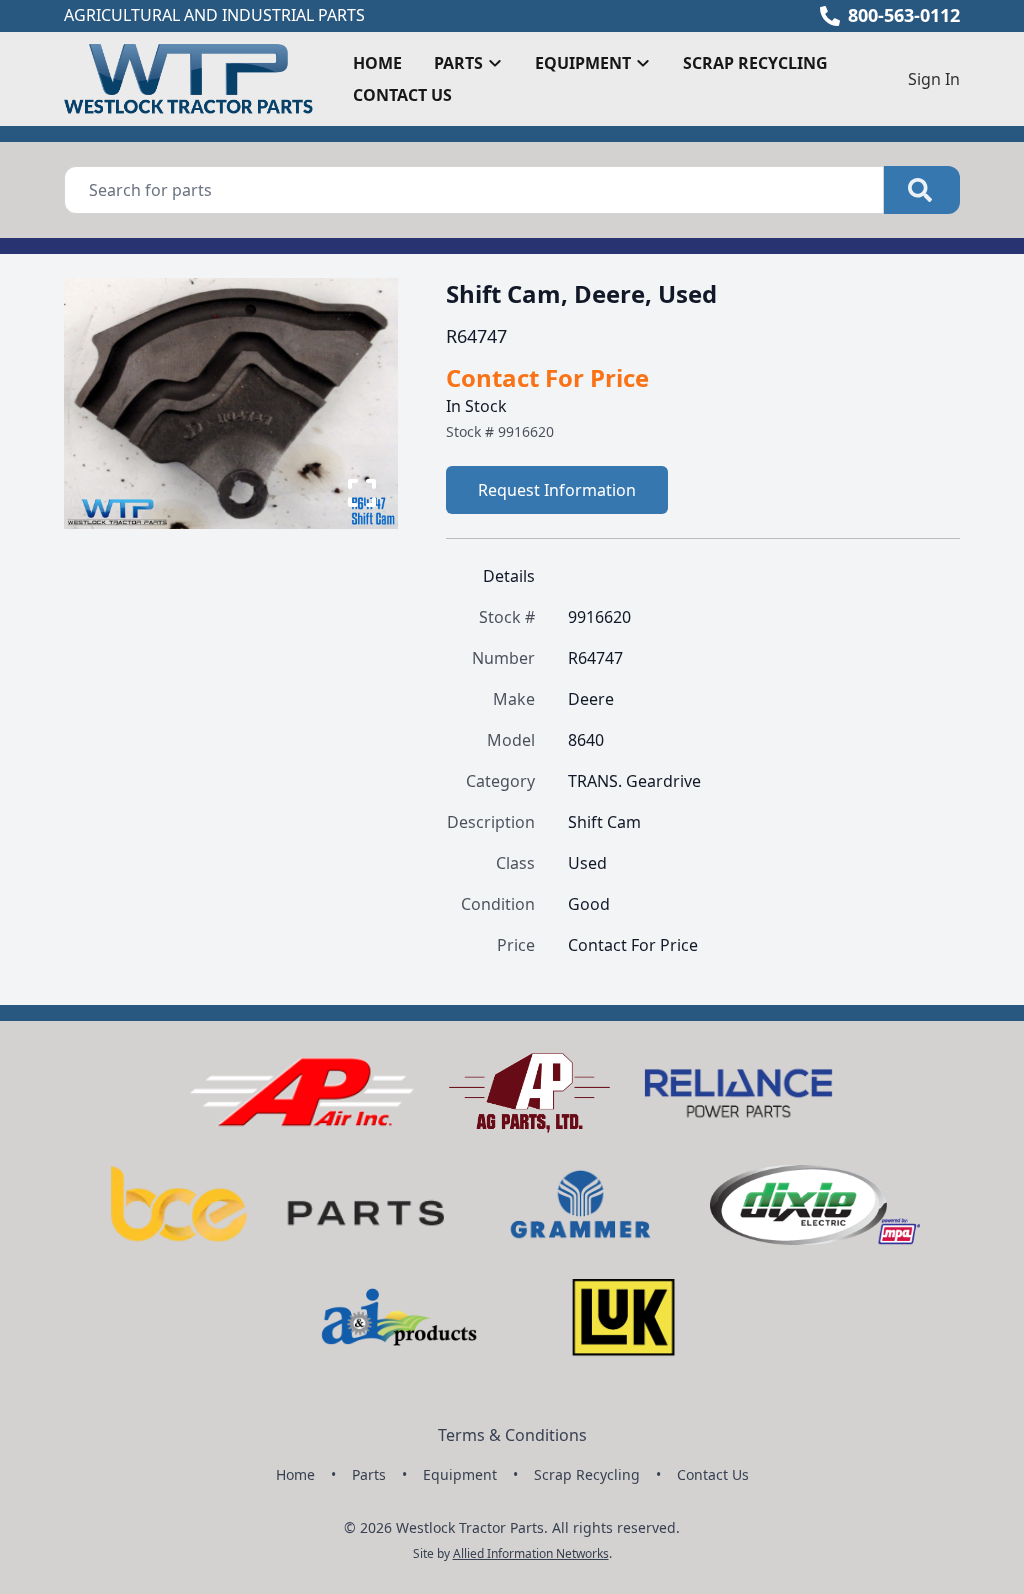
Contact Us (402, 95)
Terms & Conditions (512, 1435)
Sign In (934, 79)
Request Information (557, 490)
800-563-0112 (904, 15)
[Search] (922, 190)
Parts (369, 1474)
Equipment (460, 1474)
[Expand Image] (362, 493)
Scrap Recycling (755, 63)
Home (377, 63)
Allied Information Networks (531, 1553)
